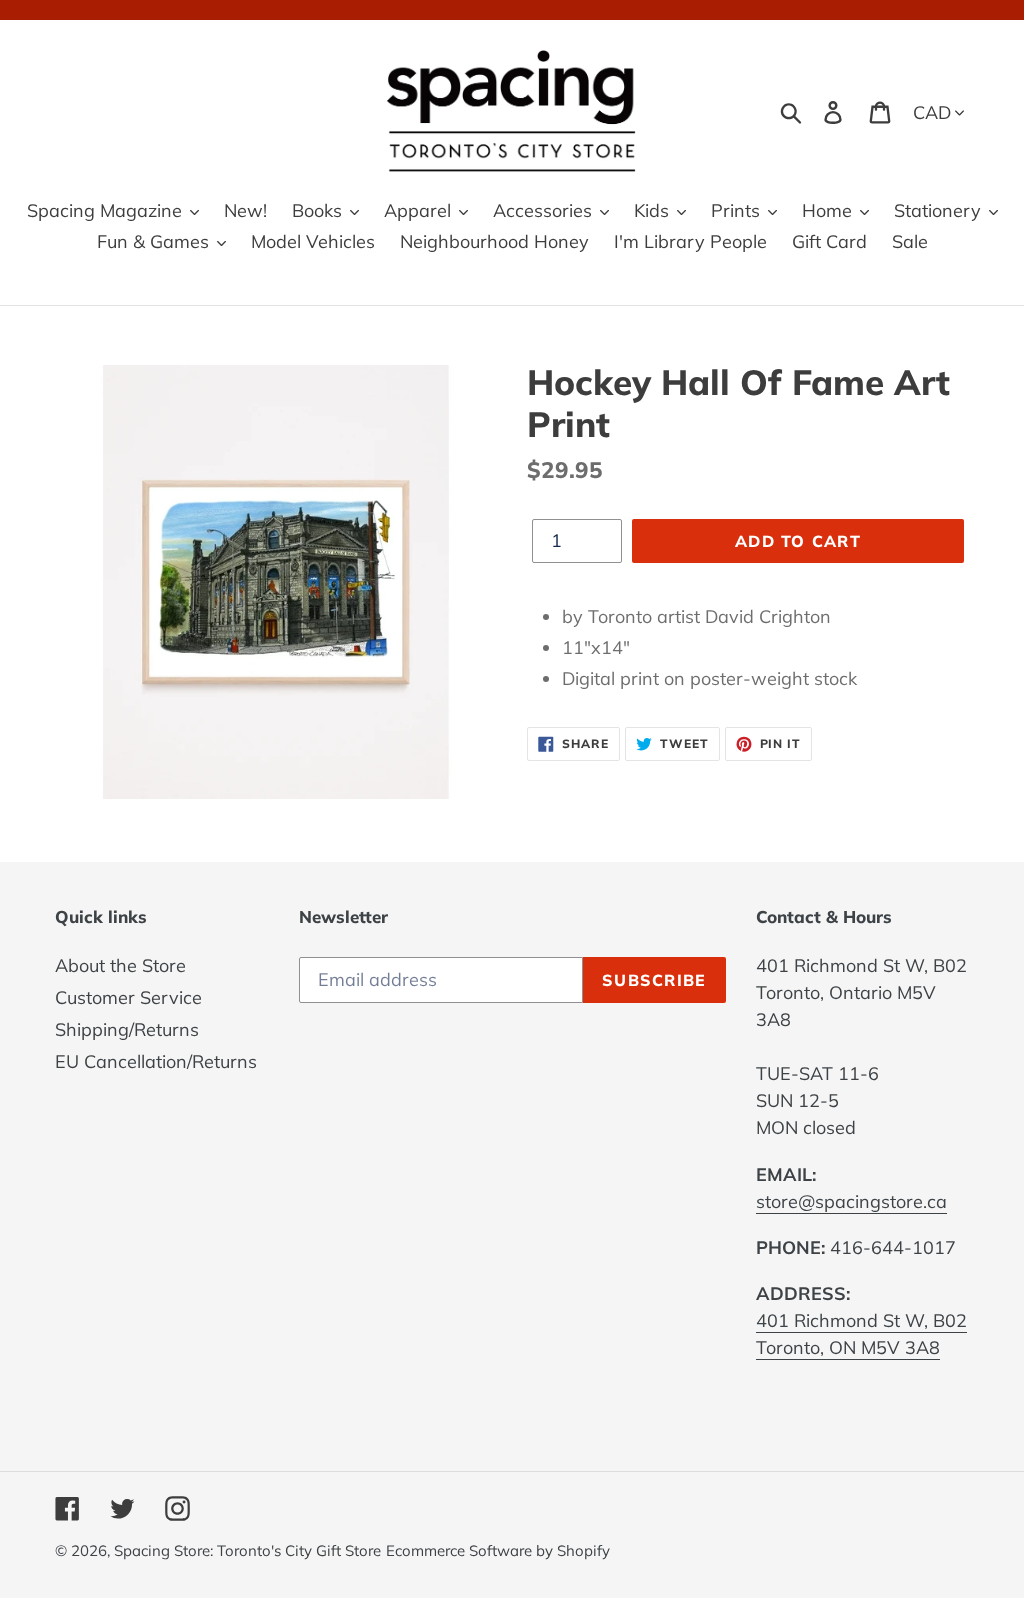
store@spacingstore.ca (851, 1201)
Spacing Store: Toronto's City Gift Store (247, 1550)
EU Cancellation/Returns (156, 1061)
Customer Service (128, 997)
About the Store (120, 965)
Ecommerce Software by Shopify (498, 1550)
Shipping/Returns (127, 1029)
